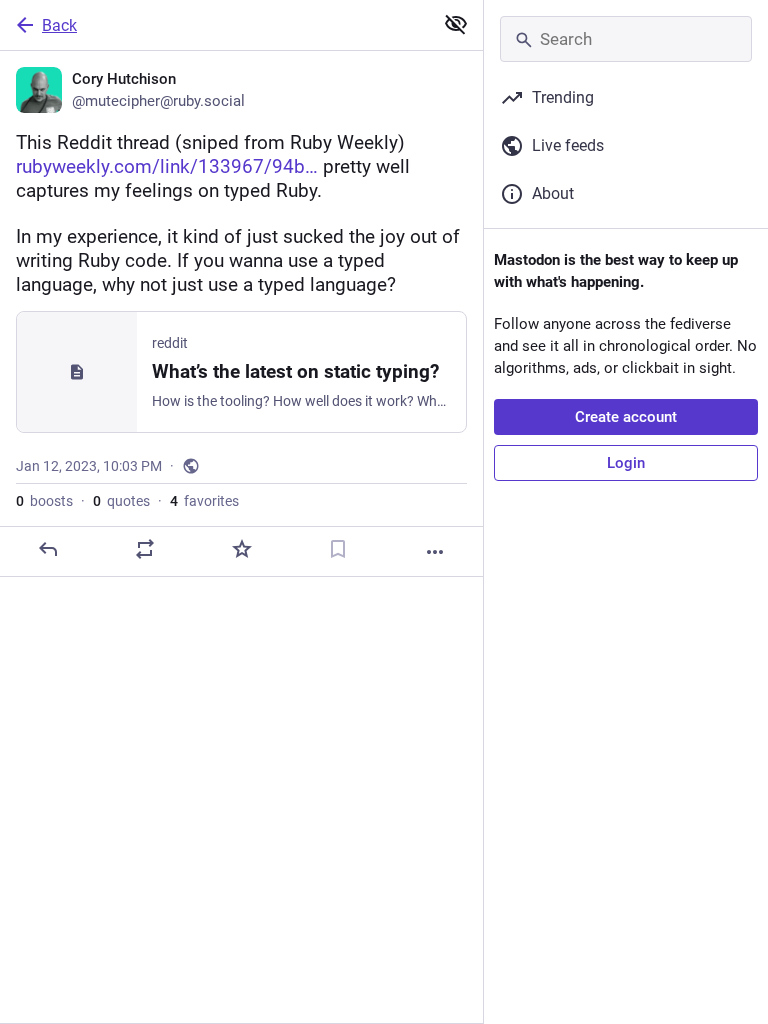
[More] (435, 552)
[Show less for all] (456, 24)
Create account (626, 417)
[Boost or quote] (145, 549)
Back (59, 25)
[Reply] (48, 549)
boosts (44, 501)
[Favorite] (242, 549)
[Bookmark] (338, 549)
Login (626, 463)
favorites (204, 501)
